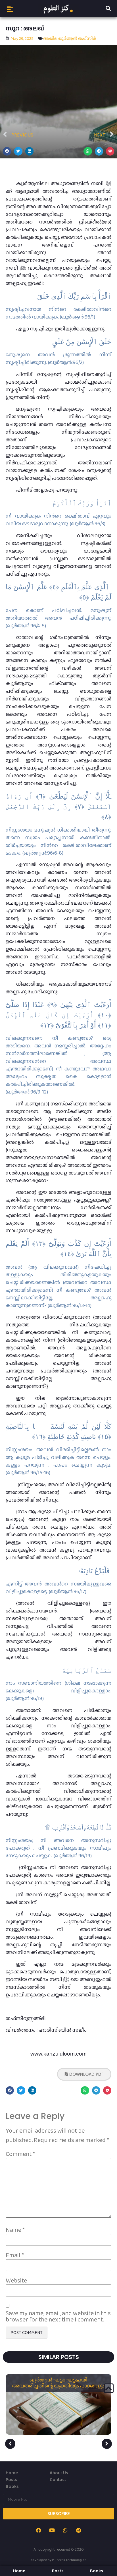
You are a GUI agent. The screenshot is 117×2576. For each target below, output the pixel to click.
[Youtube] (52, 2530)
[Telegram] (79, 2530)
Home (12, 2473)
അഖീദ (50, 38)
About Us (59, 2473)
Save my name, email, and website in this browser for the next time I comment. (58, 2316)
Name (15, 2230)
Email (15, 2255)
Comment (20, 2154)
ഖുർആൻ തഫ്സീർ (77, 38)
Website (16, 2281)
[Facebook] (39, 2530)
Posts (12, 2479)
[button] (10, 9)
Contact (58, 2479)
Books (12, 2486)
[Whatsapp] (65, 2530)
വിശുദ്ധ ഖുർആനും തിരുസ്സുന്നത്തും (59, 2380)
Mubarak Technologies (69, 2560)
